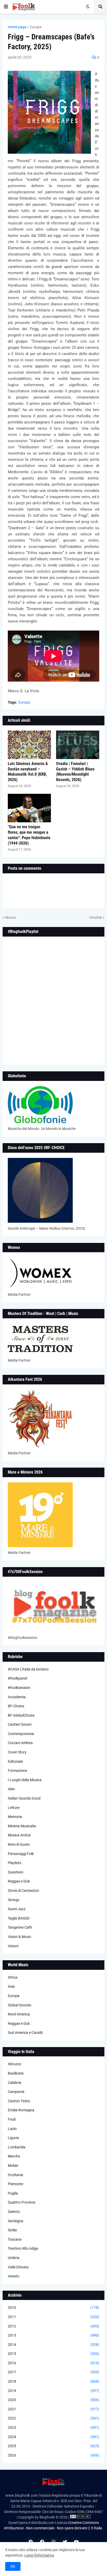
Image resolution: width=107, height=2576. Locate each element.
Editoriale (15, 1761)
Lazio (12, 2129)
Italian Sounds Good (24, 1798)
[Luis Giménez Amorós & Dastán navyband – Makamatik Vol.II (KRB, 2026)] (29, 745)
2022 (53, 2418)
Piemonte (15, 2184)
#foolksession (19, 1688)
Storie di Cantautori (23, 1891)
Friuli (12, 2119)
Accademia (17, 1697)
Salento (14, 2212)
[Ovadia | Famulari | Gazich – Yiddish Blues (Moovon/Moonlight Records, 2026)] (78, 745)
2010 (53, 2308)
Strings (14, 1900)
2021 (53, 2409)
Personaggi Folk (21, 1854)
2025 (53, 2446)
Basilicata (16, 2073)
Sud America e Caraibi (25, 2033)
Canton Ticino (19, 2101)
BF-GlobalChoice (21, 1715)
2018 (53, 2381)
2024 (53, 2437)
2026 (53, 2455)
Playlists (15, 1863)
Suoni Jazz (17, 1909)
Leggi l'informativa (39, 2555)
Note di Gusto (19, 1844)
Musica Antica (19, 1835)
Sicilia (12, 2230)
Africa (13, 1977)
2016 (53, 2363)
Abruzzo (15, 2064)
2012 (53, 2326)
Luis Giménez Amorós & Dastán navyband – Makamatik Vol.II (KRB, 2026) (28, 772)
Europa (36, 27)
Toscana (15, 2239)
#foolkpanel (17, 1678)
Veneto (14, 2276)
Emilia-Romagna (21, 2110)
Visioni (13, 1946)
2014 (53, 2345)
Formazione (17, 1771)
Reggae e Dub (19, 1881)
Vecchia (95, 917)
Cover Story (17, 1752)
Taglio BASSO (19, 1918)
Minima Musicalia (22, 1826)
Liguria (13, 2138)
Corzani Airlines (20, 1743)
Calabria (15, 2083)
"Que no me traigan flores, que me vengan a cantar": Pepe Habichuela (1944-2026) (29, 835)
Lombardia (17, 2147)
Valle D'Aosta (18, 2267)
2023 (53, 2428)
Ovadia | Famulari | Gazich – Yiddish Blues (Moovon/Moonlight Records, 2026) (75, 772)
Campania (16, 2092)
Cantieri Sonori (20, 1724)
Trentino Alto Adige (23, 2248)
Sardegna (16, 2221)
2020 (53, 2400)
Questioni (15, 1872)
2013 (53, 2335)
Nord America (19, 2014)
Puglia (13, 2193)
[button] (6, 7)
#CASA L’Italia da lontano (28, 1669)
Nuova (11, 917)
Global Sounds (19, 2005)
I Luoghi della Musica (25, 1780)
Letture (14, 1808)
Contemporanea (21, 1734)
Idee (11, 1789)
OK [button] (13, 2566)
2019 (53, 2391)
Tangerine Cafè (20, 1927)
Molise (13, 2165)
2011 (53, 2317)
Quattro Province (22, 2202)
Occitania (15, 2175)
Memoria (15, 1817)
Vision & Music (19, 1937)
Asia (11, 1986)
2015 (53, 2354)
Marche (14, 2156)
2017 (53, 2372)
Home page (17, 27)
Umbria (14, 2258)
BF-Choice (16, 1706)
